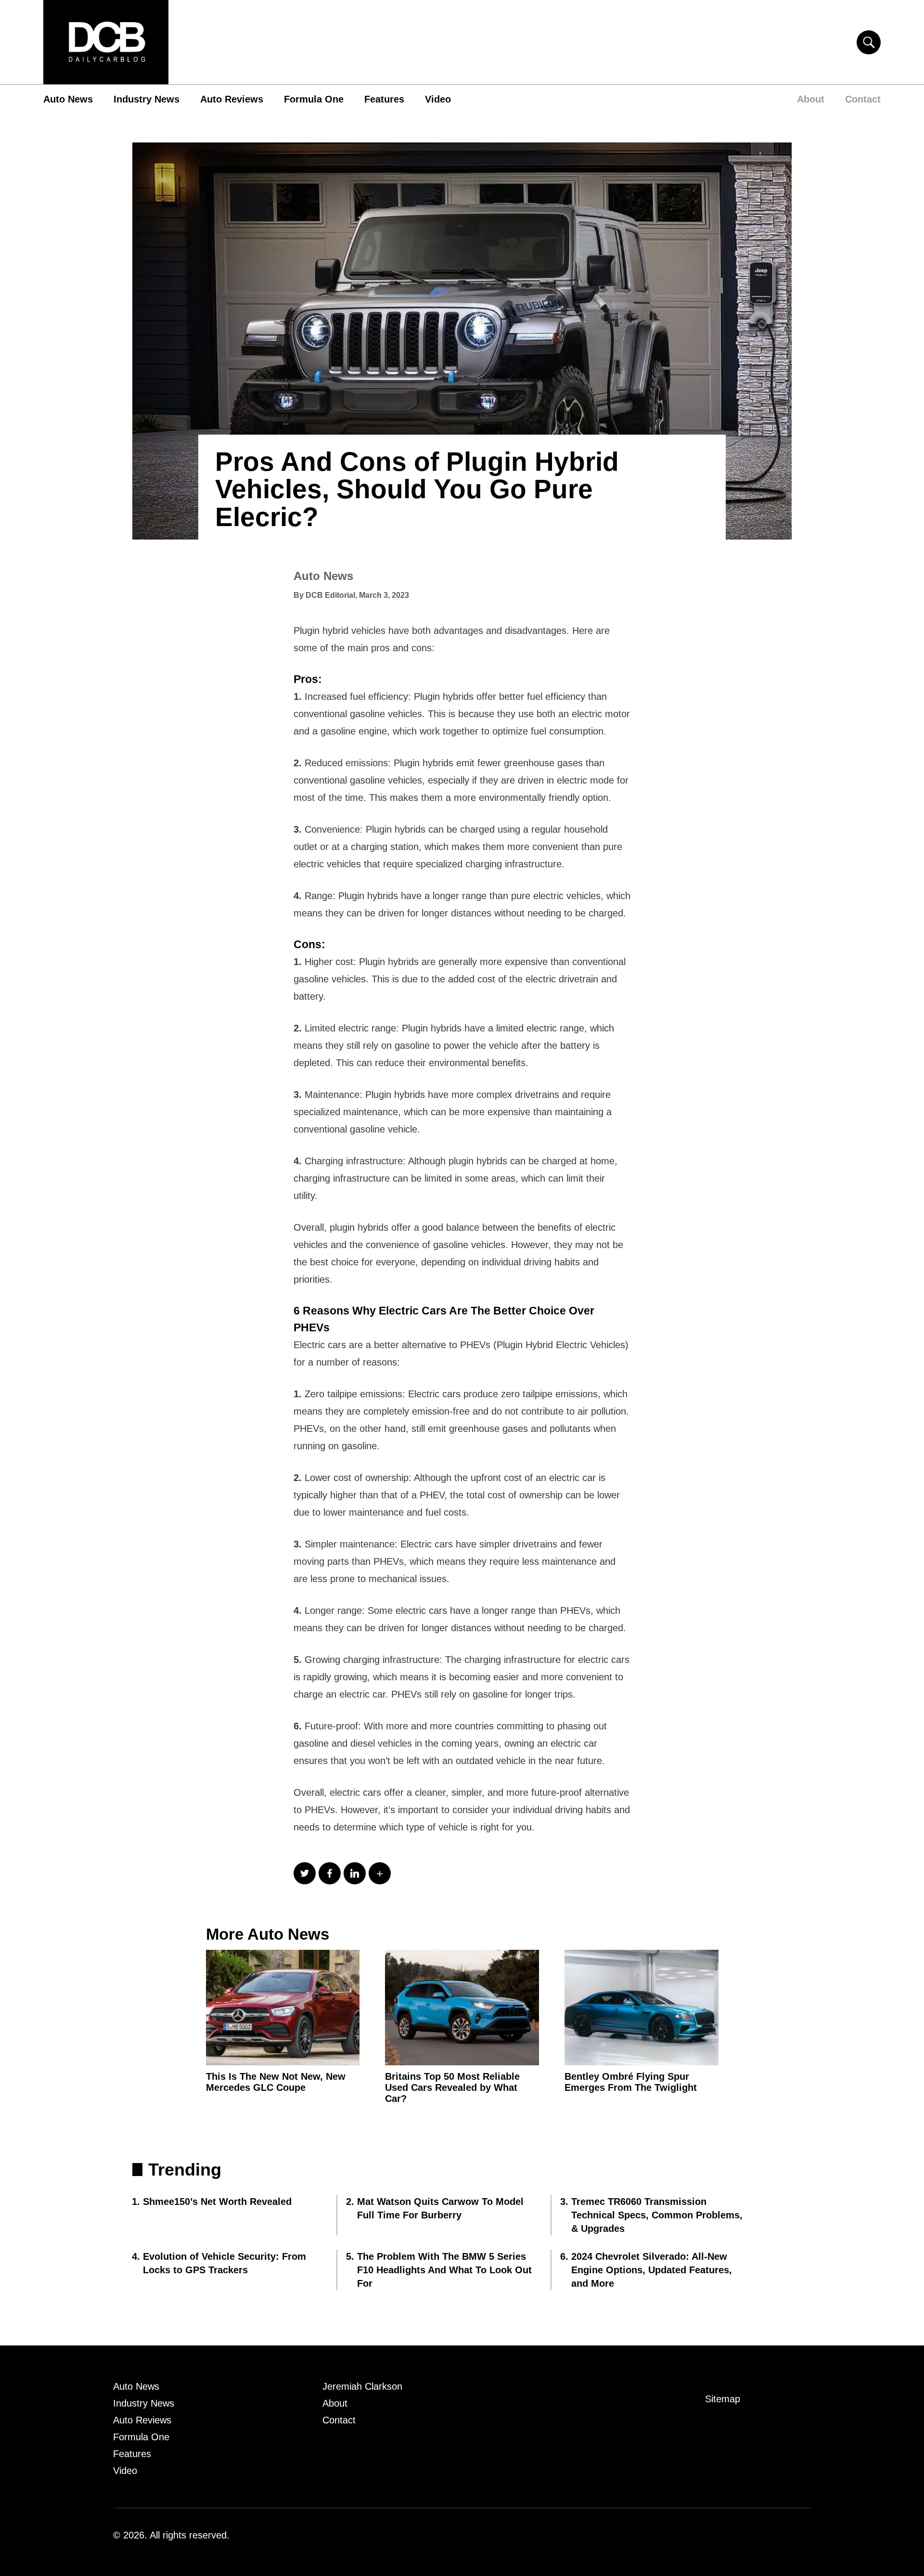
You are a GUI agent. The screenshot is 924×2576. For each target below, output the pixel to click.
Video (438, 99)
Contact (863, 99)
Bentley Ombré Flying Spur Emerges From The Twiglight (631, 2082)
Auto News (68, 99)
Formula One (314, 99)
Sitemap (723, 2399)
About (811, 99)
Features (384, 99)
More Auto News (268, 1934)
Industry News (147, 99)
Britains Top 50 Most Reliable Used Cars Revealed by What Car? (452, 2087)
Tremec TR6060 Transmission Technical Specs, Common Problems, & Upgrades (657, 2215)
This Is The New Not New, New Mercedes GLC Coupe (276, 2082)
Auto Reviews (232, 99)
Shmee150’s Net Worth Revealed (217, 2202)
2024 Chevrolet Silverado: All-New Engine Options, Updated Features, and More (652, 2270)
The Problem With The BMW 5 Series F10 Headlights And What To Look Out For (444, 2270)
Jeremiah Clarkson (362, 2386)
